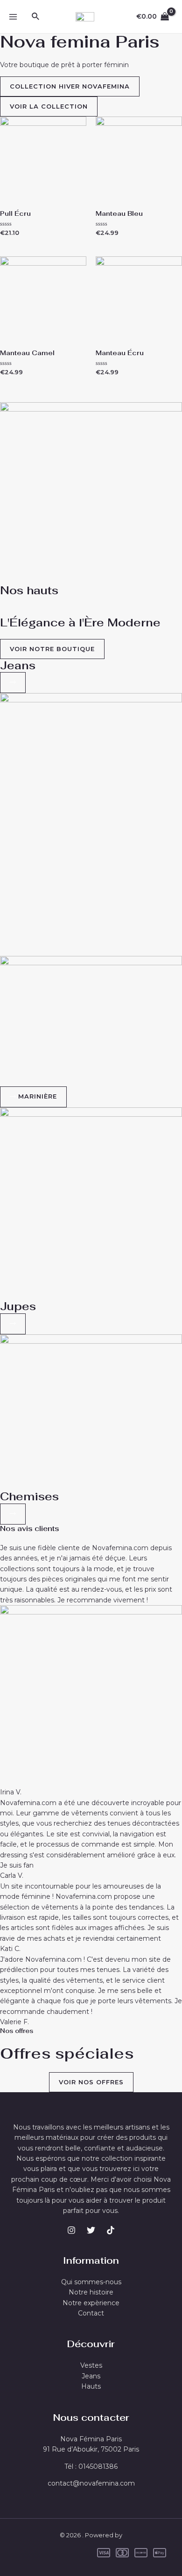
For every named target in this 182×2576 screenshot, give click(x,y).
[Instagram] (71, 2230)
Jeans (18, 665)
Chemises (29, 1496)
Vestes (91, 2365)
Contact (91, 2313)
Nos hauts (29, 590)
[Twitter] (91, 2230)
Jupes (18, 1306)
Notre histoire (91, 2292)
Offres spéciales (67, 2053)
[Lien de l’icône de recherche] (36, 17)
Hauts (91, 2386)
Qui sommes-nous (91, 2282)
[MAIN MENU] (13, 17)
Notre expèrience (91, 2303)
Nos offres (17, 2031)
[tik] (111, 2230)
